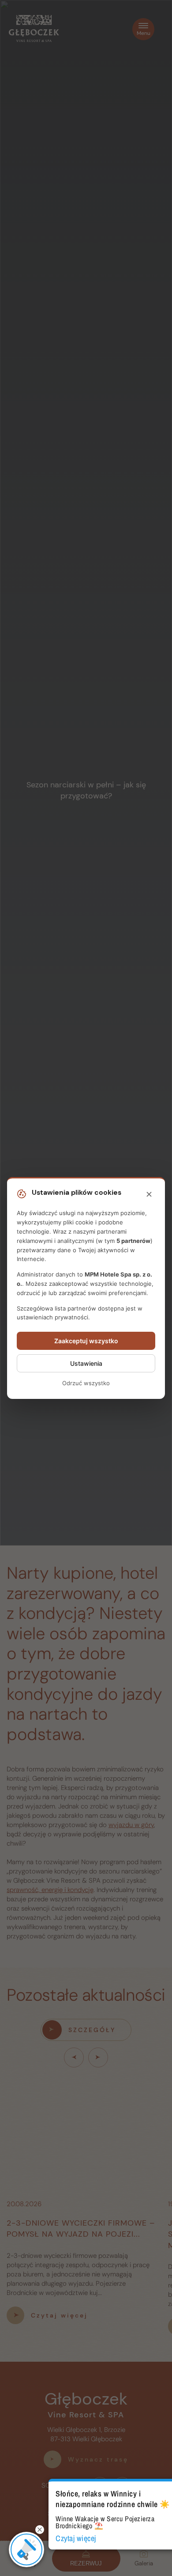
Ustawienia (86, 1363)
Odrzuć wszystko (86, 1383)
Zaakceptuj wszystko (86, 1341)
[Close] (149, 1195)
